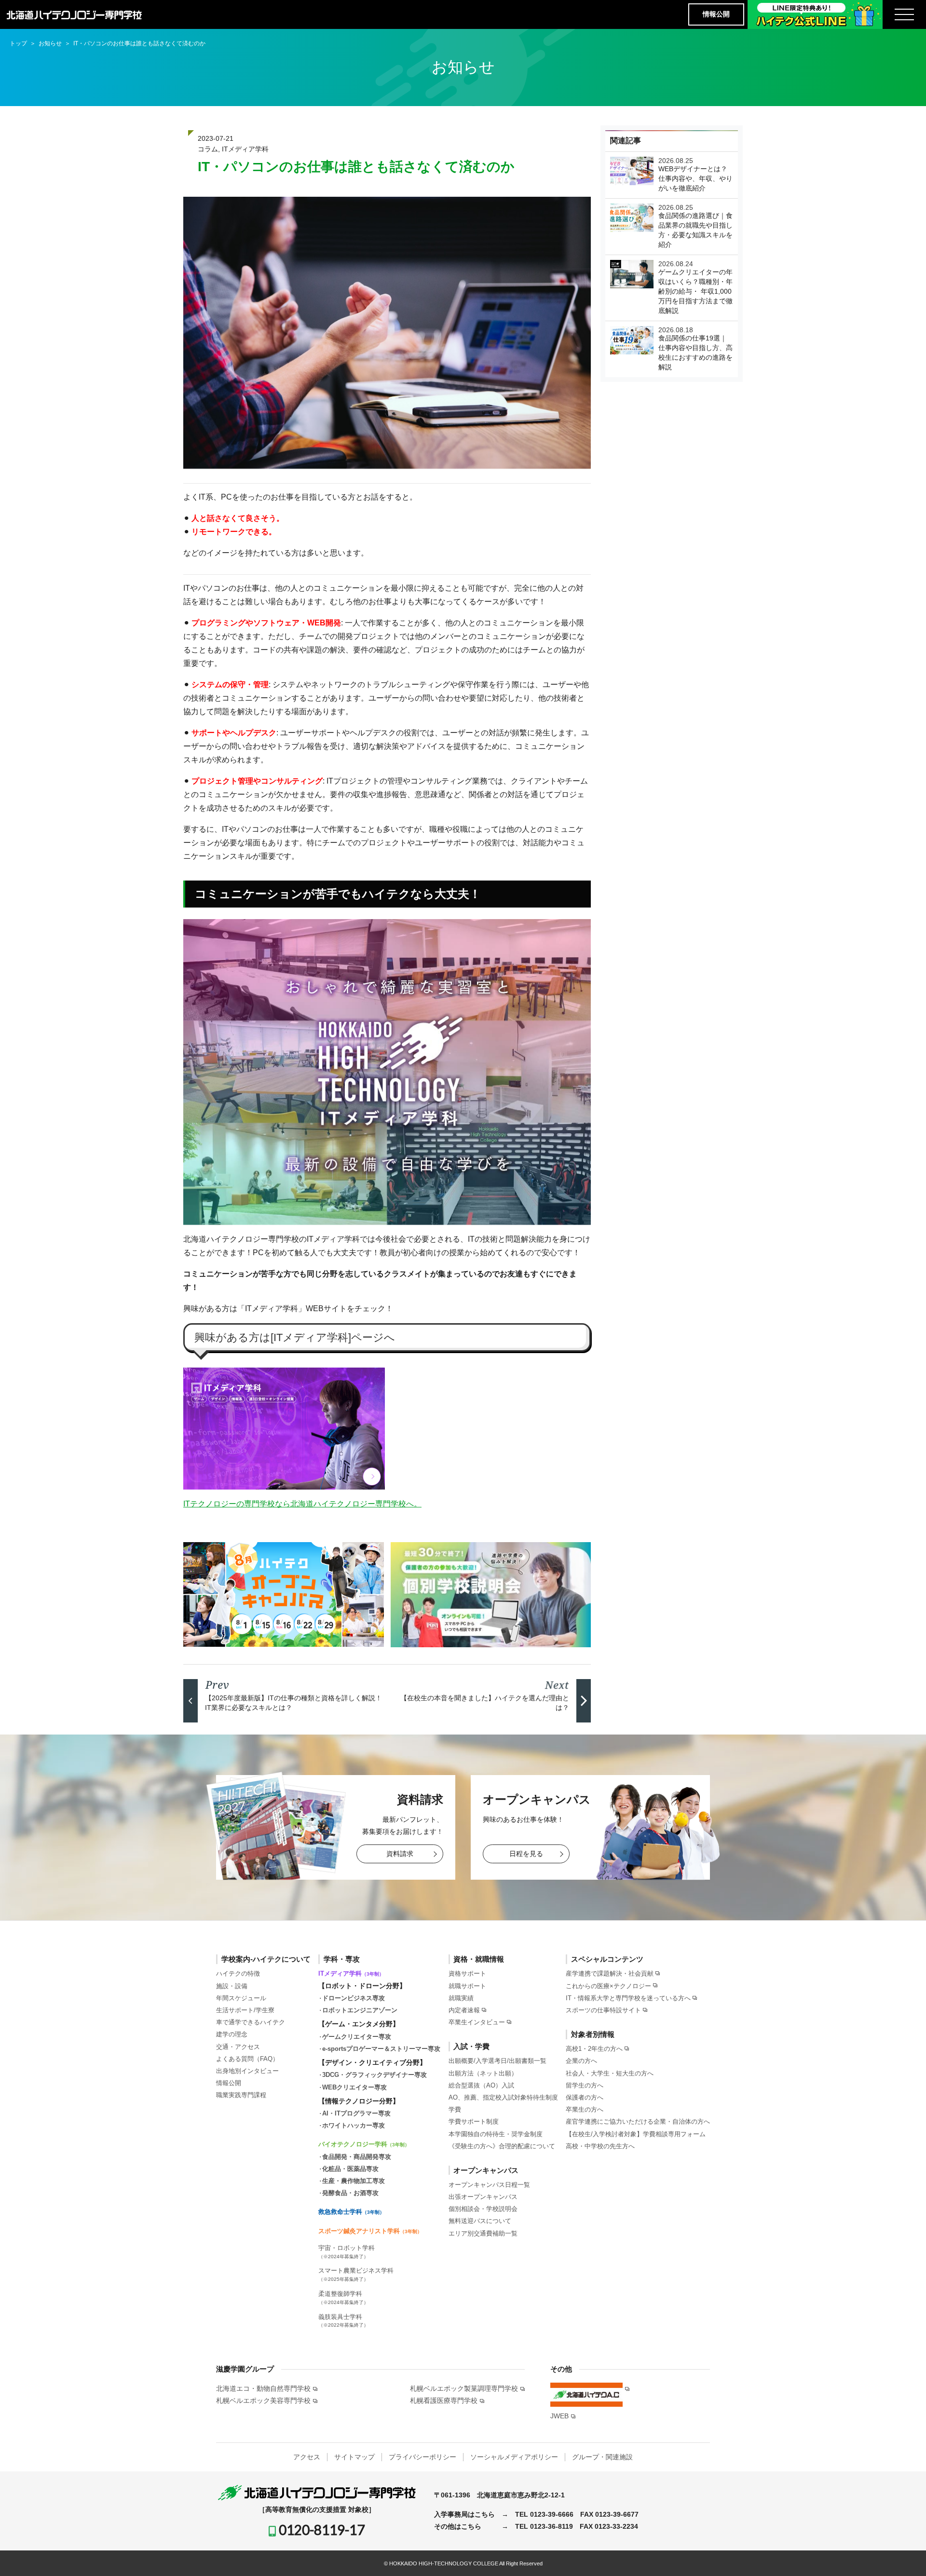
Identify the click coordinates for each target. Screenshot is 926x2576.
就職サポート (467, 1986)
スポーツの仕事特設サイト (603, 2010)
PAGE (901, 2554)
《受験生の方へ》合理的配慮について (502, 2146)
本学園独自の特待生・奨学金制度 (496, 2134)
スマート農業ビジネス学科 (356, 2274)
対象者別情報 (593, 2034)
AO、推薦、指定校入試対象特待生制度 (503, 2097)
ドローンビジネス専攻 (354, 1998)
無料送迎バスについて (480, 2221)
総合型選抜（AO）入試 (481, 2085)
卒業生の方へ (585, 2109)
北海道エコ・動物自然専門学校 (263, 2388)
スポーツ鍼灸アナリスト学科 (370, 2231)
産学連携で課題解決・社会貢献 (610, 1973)
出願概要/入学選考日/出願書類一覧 (497, 2061)
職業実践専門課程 (241, 2095)
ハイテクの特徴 (238, 1973)
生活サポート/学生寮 (245, 2010)
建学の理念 (232, 2034)
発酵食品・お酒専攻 (350, 2193)
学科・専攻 (342, 1959)
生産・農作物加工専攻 (354, 2181)
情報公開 (716, 14)
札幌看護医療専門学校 (444, 2400)
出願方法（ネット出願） (483, 2073)
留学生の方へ (585, 2085)
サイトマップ (354, 2457)
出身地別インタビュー (247, 2071)
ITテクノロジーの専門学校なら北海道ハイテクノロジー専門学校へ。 (302, 1504)
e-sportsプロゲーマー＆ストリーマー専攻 (381, 2049)
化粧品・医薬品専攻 (350, 2169)
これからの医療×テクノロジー (608, 1986)
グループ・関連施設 (602, 2457)
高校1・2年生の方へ (594, 2049)
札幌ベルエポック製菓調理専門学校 (464, 2388)
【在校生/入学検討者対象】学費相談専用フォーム (636, 2134)
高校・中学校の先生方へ (600, 2146)
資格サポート (467, 1973)
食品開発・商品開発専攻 (357, 2157)
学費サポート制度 (474, 2122)
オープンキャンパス (486, 2170)
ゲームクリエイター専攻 (357, 2037)
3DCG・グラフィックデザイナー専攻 (374, 2075)
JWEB (559, 2416)
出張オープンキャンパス (483, 2197)
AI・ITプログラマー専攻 (356, 2113)
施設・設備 (232, 1986)
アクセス (307, 2457)
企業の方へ (581, 2061)
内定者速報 (464, 2010)
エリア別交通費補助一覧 (483, 2233)
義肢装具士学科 (343, 2321)
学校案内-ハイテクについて (266, 1959)
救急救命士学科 (351, 2212)
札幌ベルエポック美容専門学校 (263, 2400)
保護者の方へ (585, 2097)
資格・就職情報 (479, 1959)
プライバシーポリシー (422, 2457)
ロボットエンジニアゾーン (360, 2010)
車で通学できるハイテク (251, 2022)
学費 (455, 2109)
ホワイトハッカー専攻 (354, 2125)
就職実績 (461, 1998)
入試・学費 (471, 2046)
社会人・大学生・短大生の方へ (610, 2073)
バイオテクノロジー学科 (364, 2144)
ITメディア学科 (245, 149)
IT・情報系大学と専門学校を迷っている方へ (628, 1998)
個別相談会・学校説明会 (483, 2209)
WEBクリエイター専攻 (354, 2087)
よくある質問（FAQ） (247, 2059)
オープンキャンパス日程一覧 (489, 2185)
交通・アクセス (238, 2047)
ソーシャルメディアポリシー (514, 2457)
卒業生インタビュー (477, 2022)
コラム (208, 149)
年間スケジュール (241, 1998)
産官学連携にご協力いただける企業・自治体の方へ (638, 2122)
